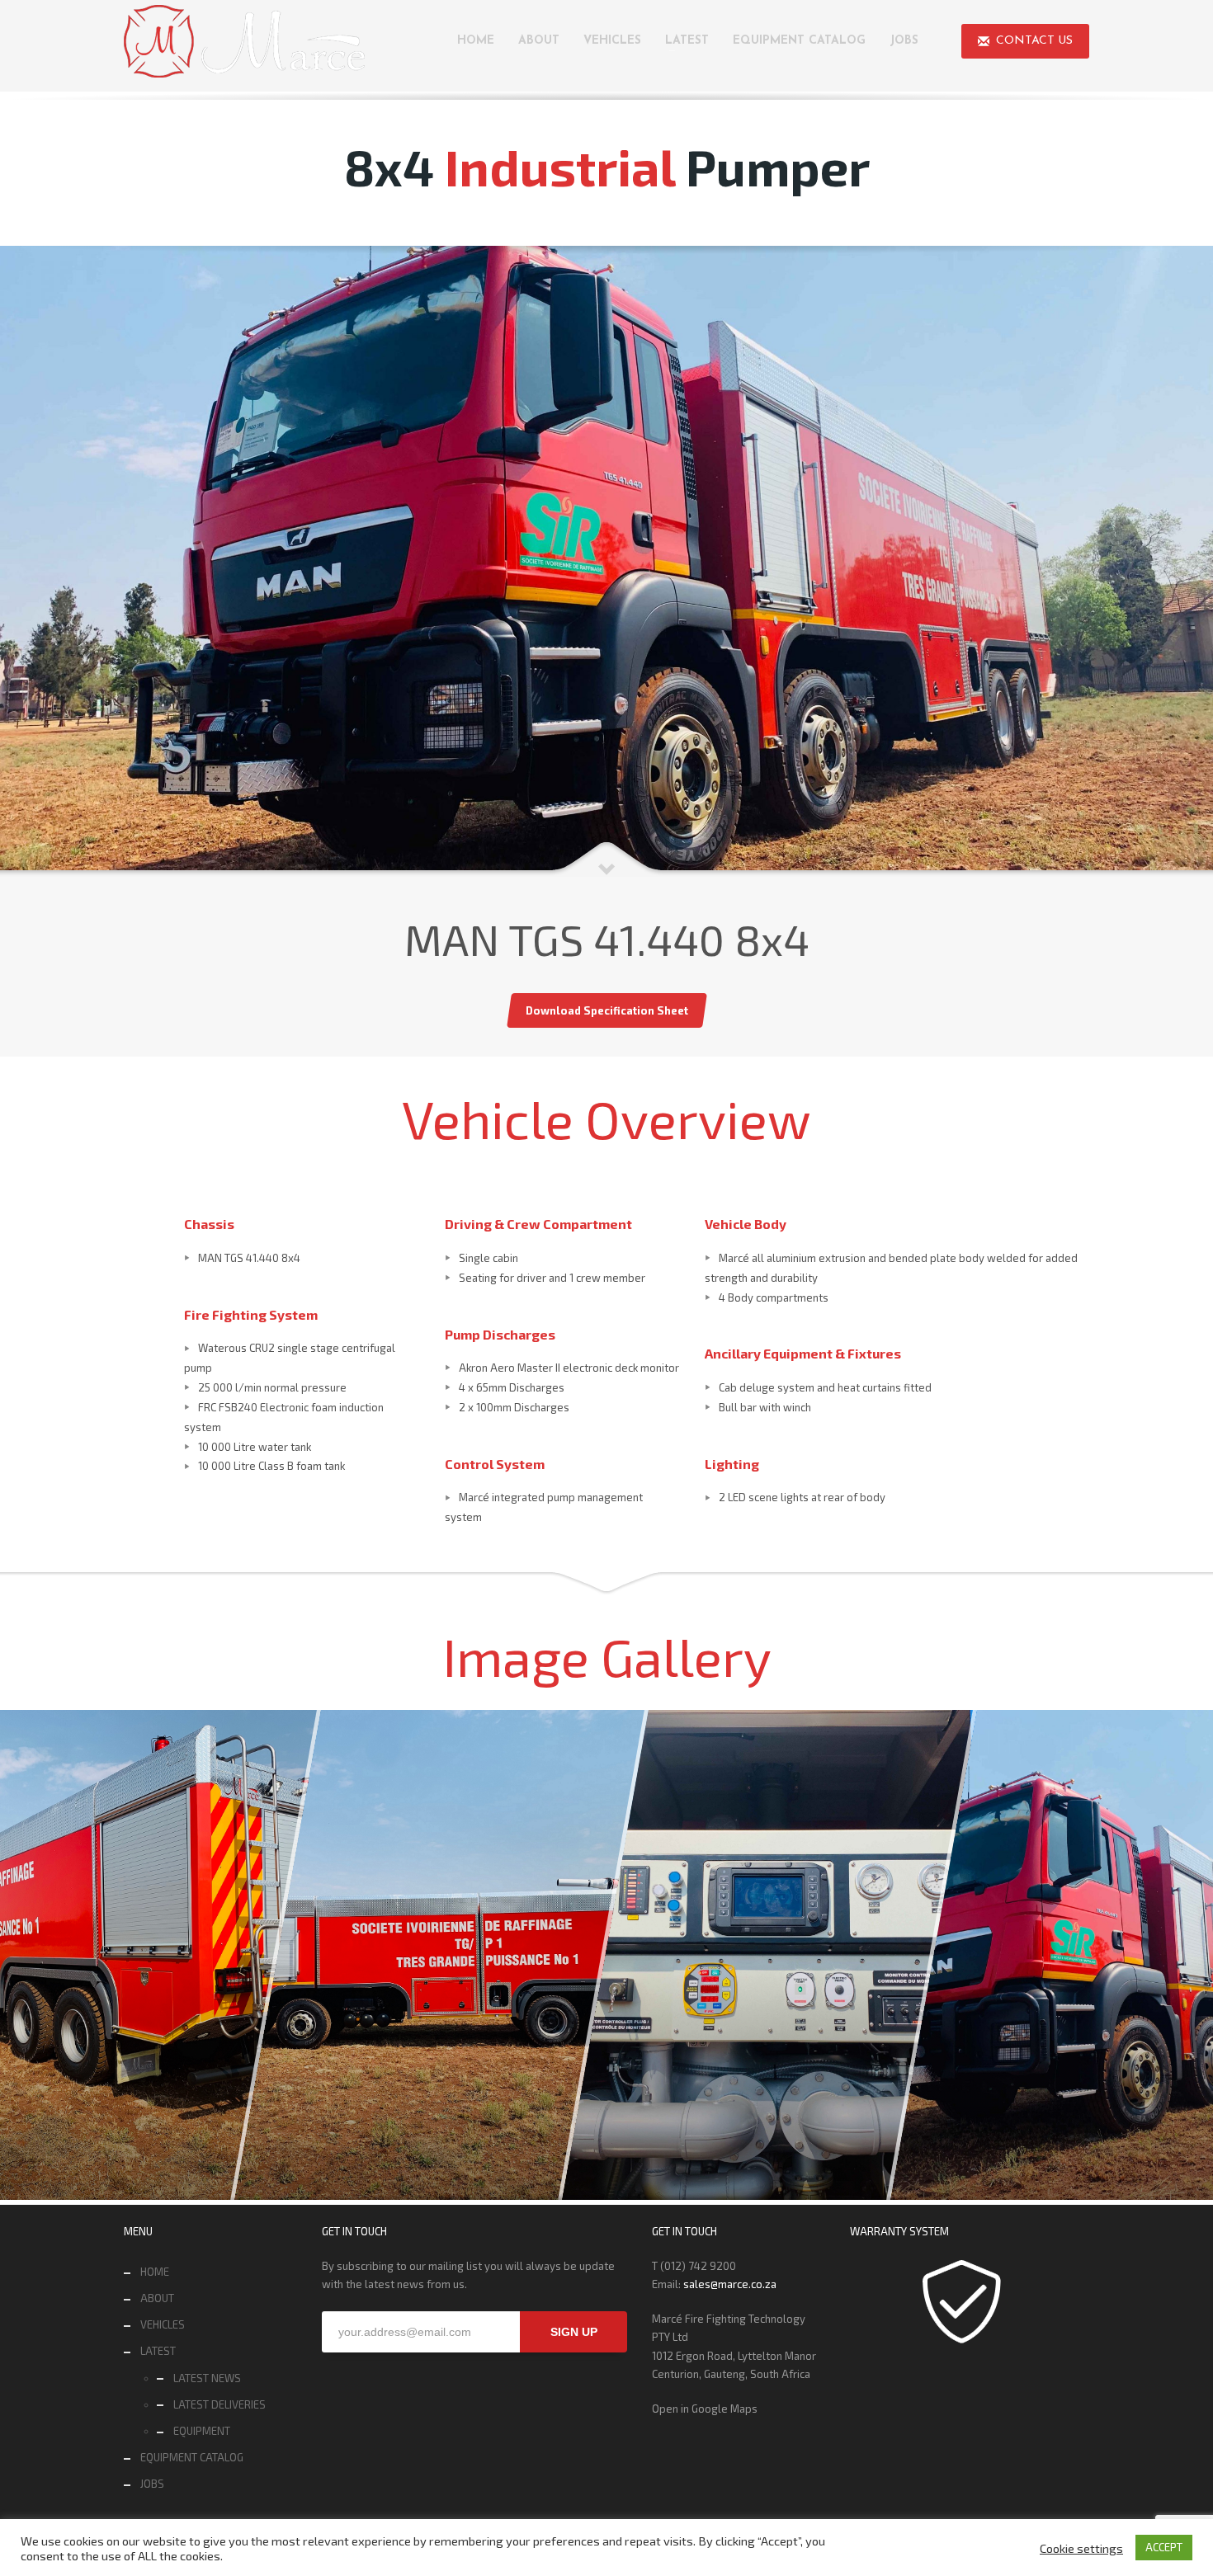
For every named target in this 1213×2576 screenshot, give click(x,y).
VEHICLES (163, 2324)
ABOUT (157, 2298)
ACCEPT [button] (1164, 2547)
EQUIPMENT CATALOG (192, 2457)
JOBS (152, 2484)
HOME (155, 2272)
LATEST (158, 2351)
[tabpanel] (606, 561)
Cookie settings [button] (1081, 2548)
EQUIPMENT (202, 2431)
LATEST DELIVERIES (219, 2404)
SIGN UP (574, 2332)
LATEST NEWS (207, 2378)
